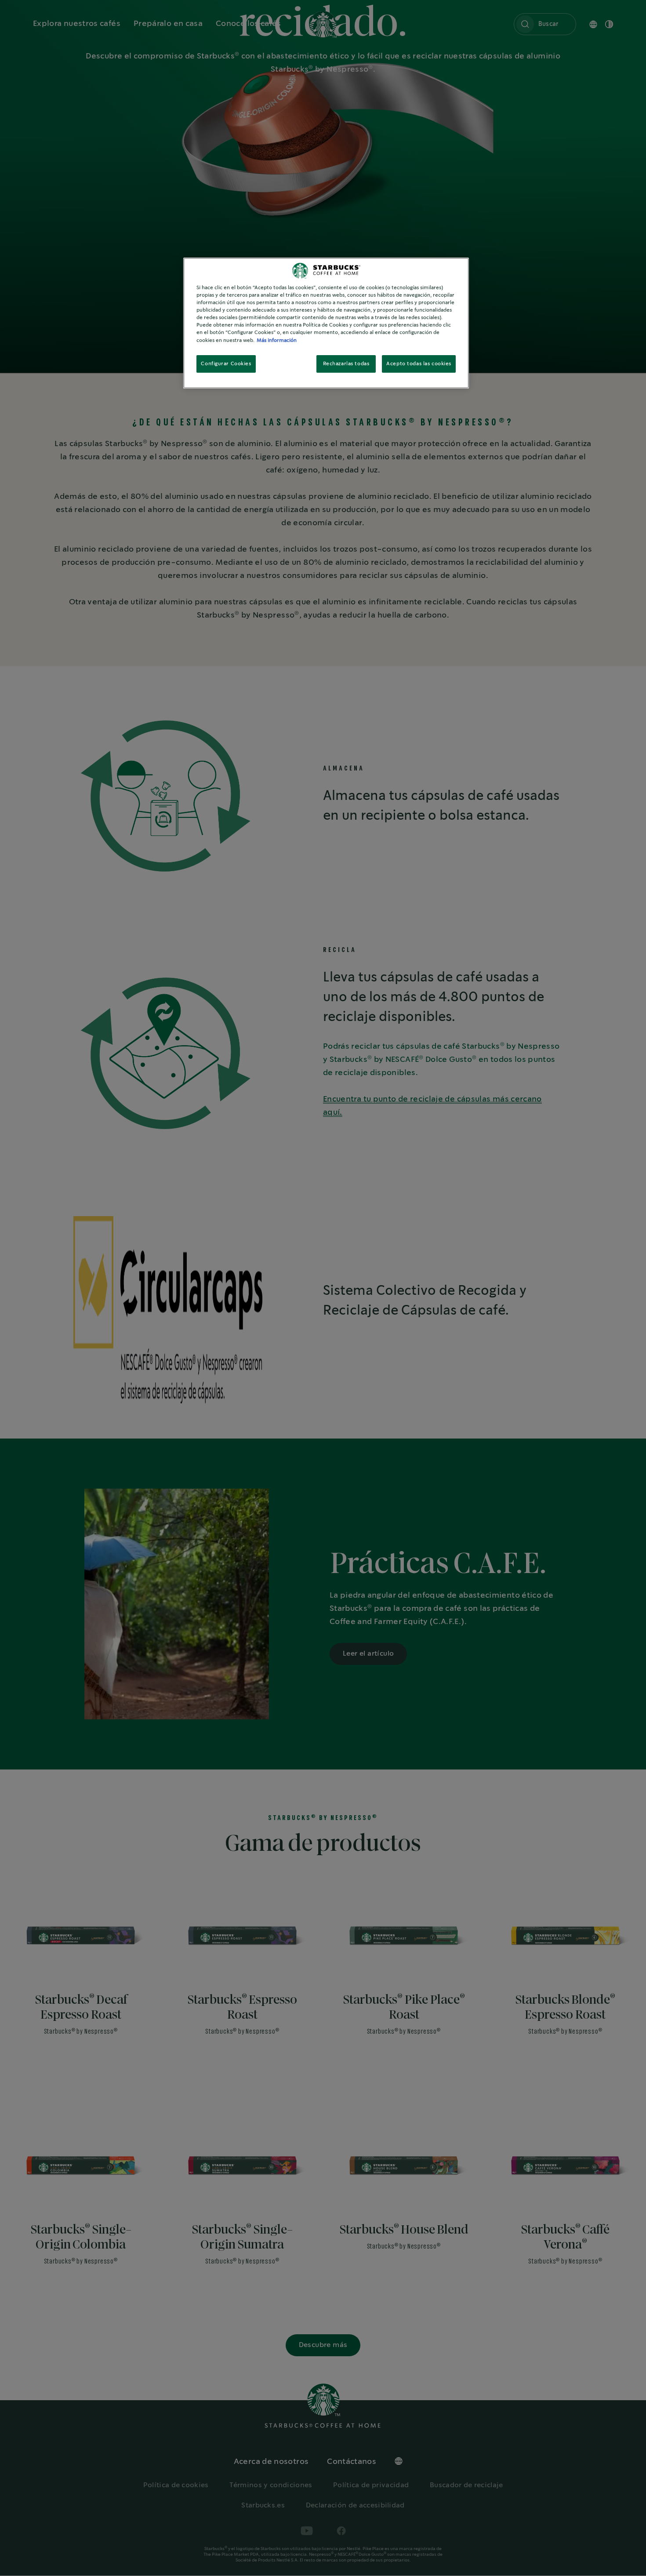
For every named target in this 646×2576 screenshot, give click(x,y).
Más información (277, 340)
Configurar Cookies (226, 364)
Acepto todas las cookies (419, 364)
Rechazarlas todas (346, 364)
